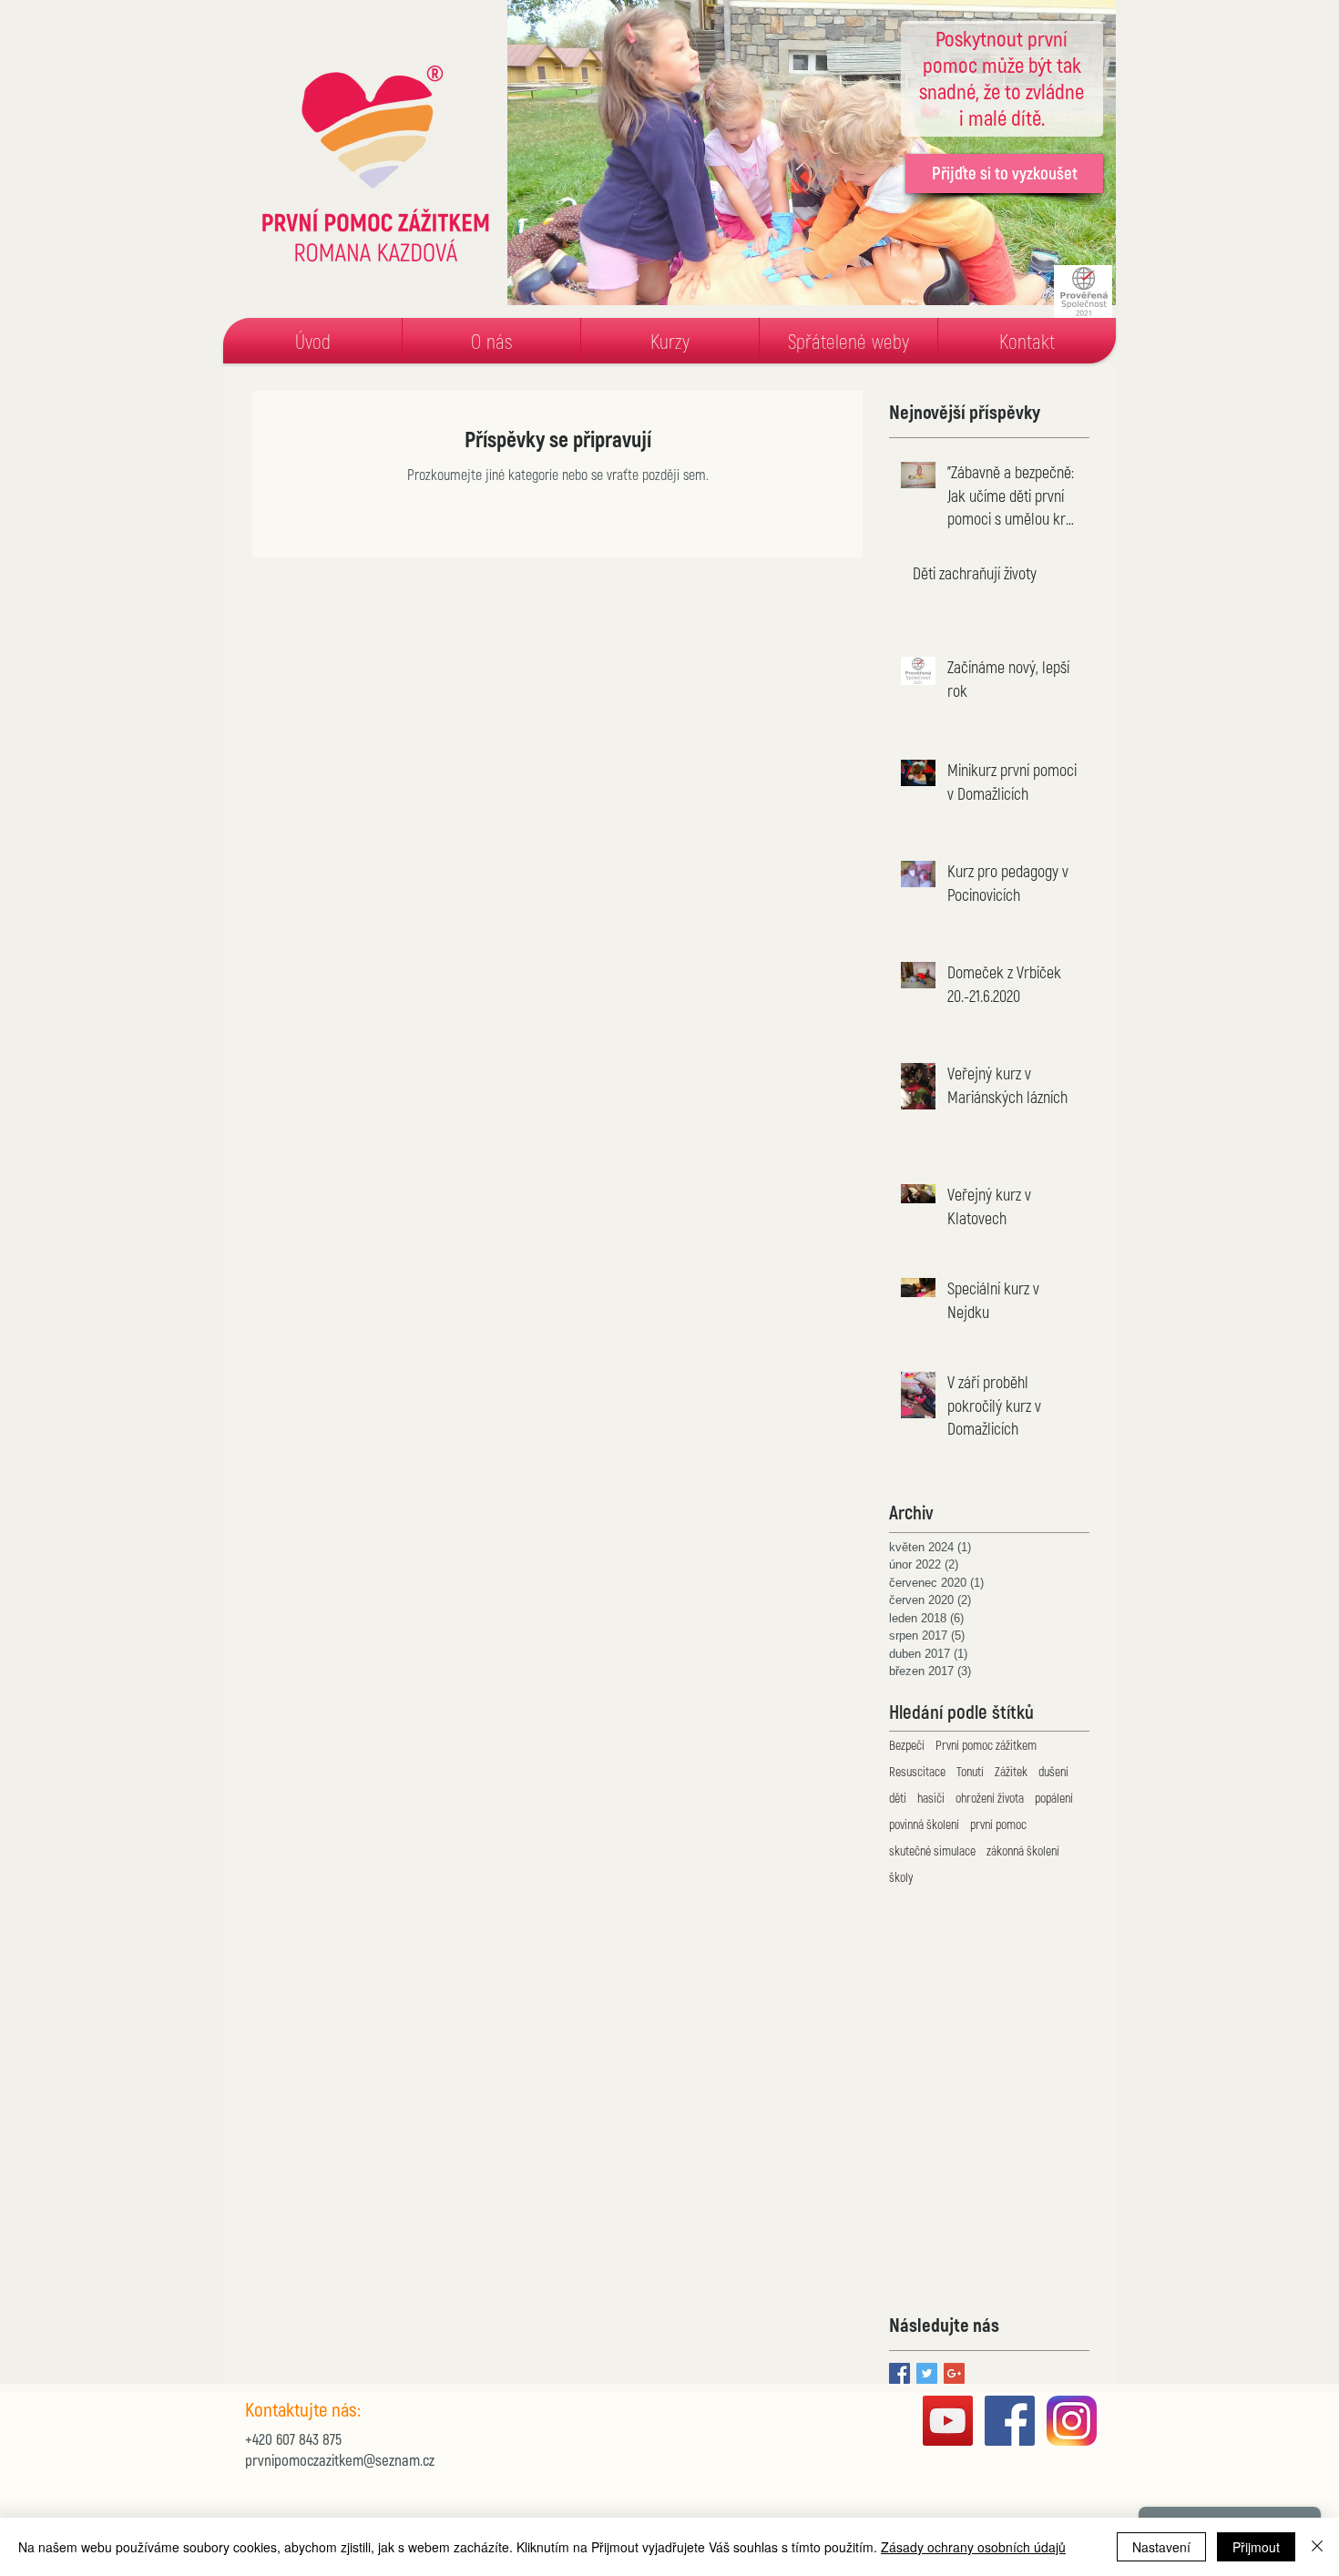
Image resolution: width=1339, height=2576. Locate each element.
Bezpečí (907, 1745)
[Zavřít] (1317, 2547)
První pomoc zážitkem (986, 1745)
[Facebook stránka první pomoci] (1010, 2421)
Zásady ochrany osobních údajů (973, 2547)
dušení (1053, 1771)
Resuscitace (917, 1771)
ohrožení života (990, 1798)
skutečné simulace (932, 1850)
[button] (491, 341)
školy (901, 1877)
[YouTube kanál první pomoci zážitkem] (948, 2421)
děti (898, 1798)
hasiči (931, 1798)
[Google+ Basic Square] (954, 2373)
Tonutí (970, 1771)
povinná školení (924, 1824)
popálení (1054, 1798)
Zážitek (1011, 1771)
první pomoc (998, 1824)
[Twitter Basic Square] (927, 2373)
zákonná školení (1023, 1850)
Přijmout (1256, 2547)
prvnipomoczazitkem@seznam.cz (340, 2459)
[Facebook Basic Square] (899, 2373)
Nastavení (1161, 2547)
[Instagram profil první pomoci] (1072, 2421)
